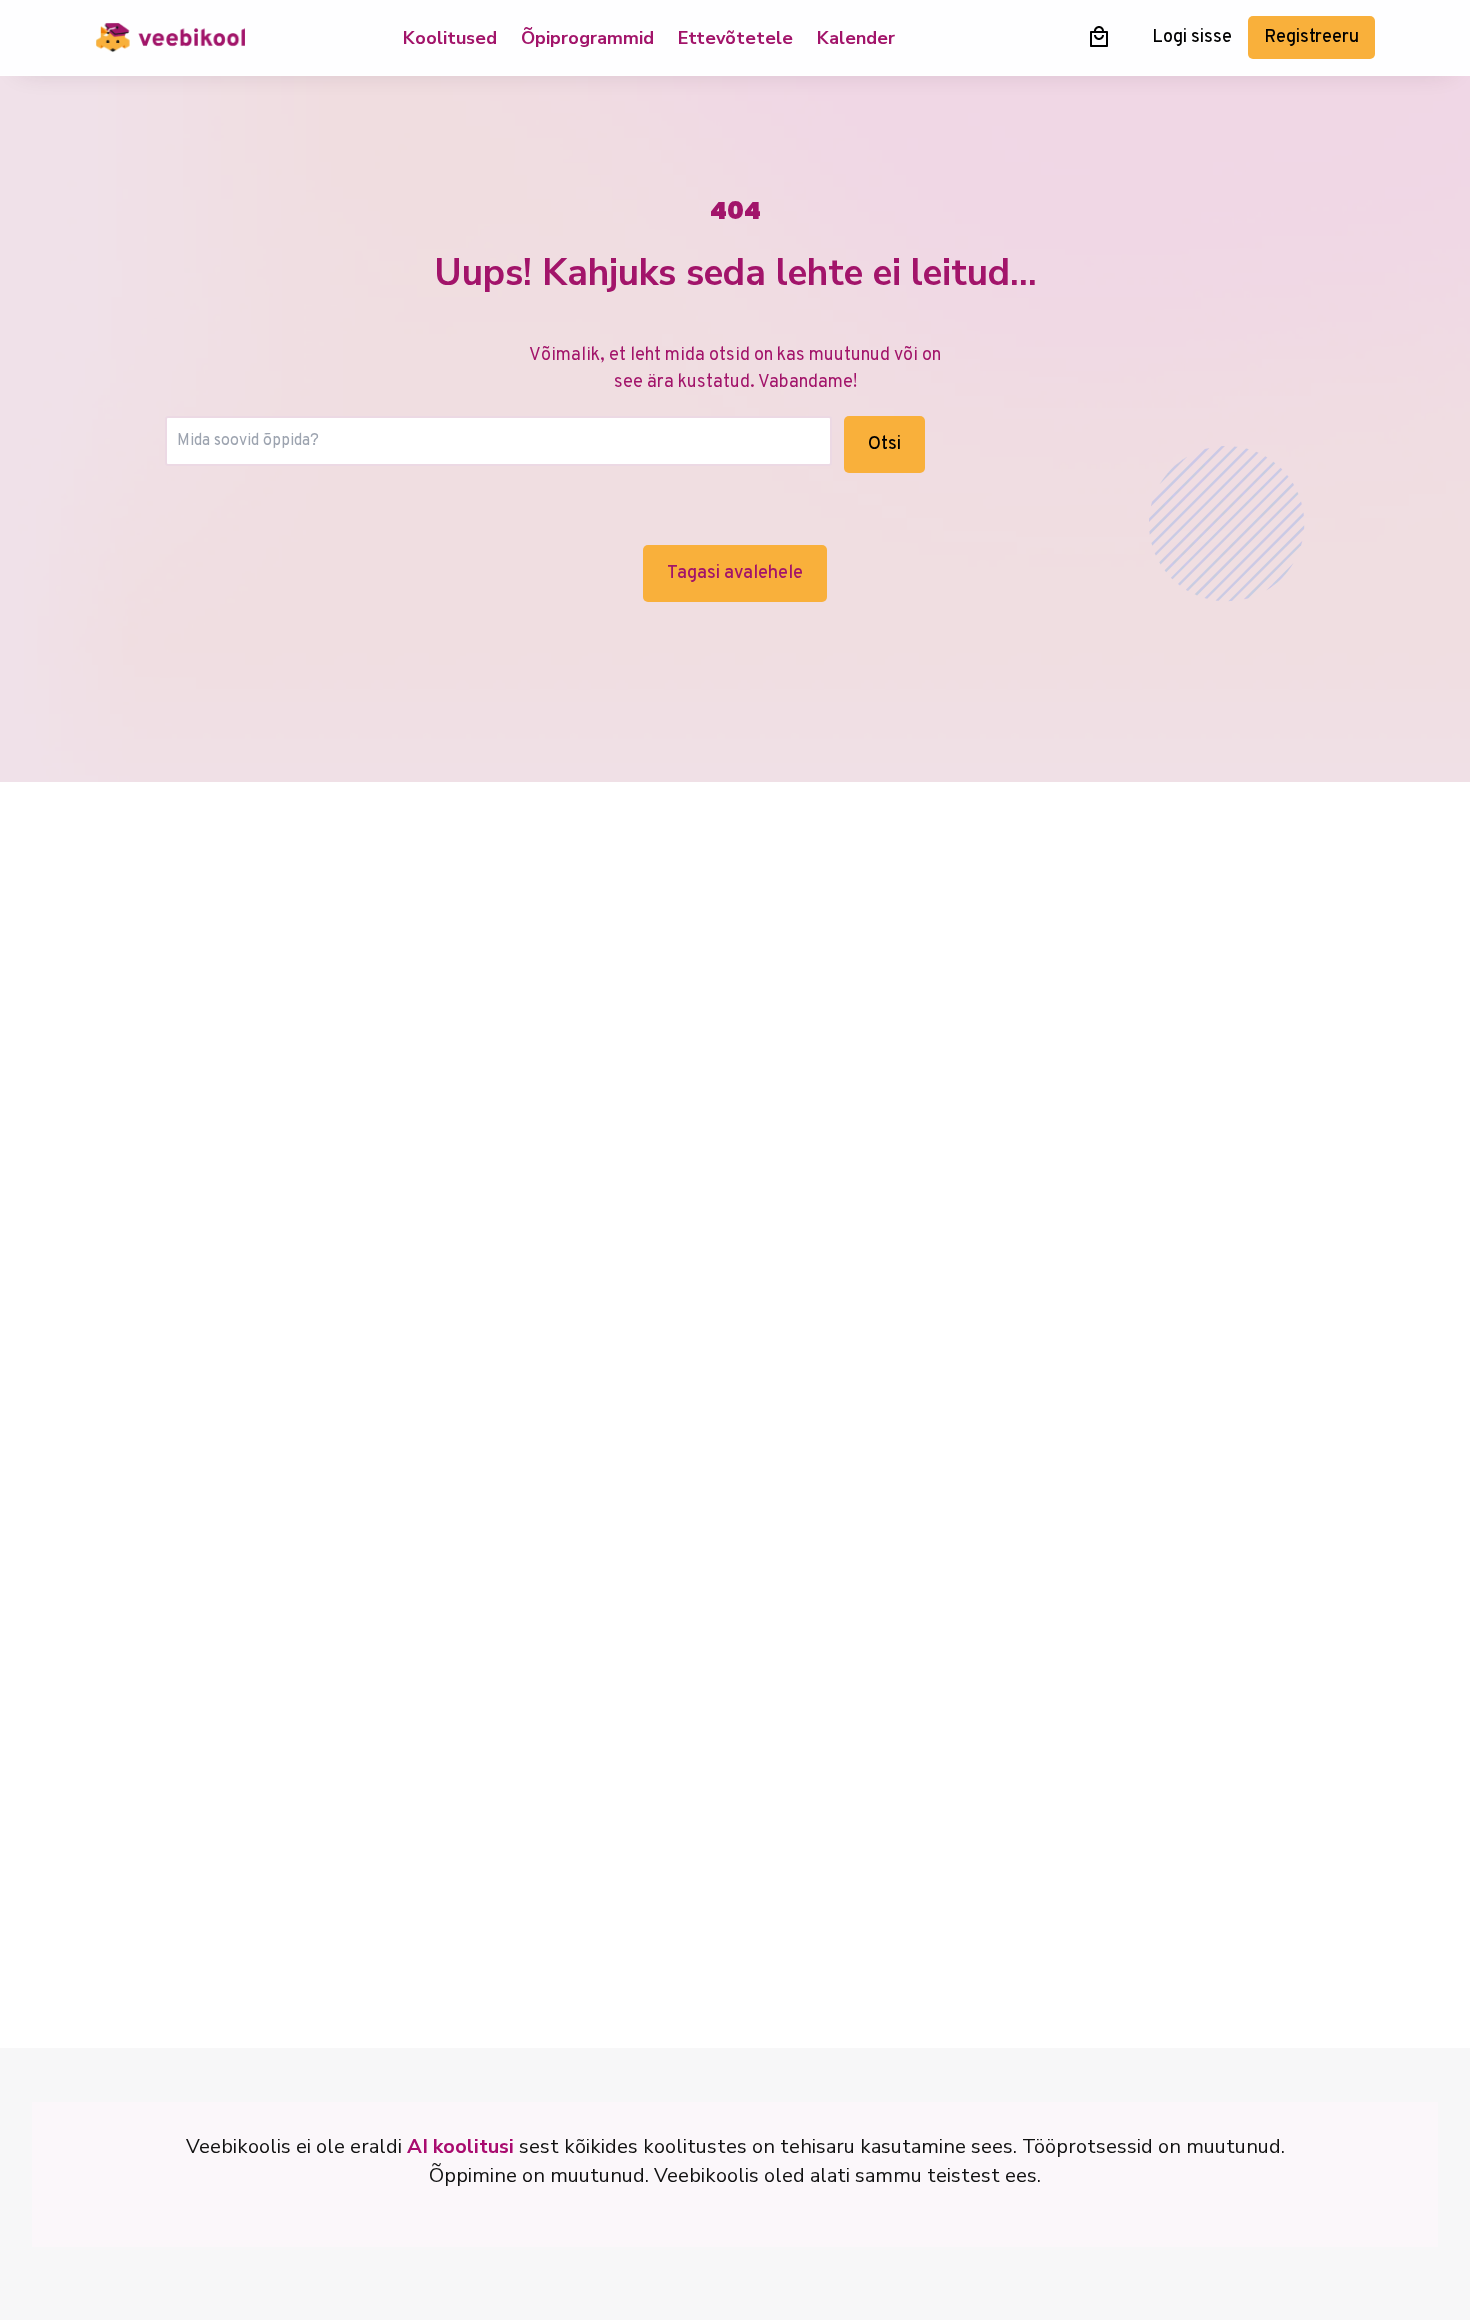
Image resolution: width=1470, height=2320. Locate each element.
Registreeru (1311, 37)
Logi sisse (1192, 37)
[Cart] (1099, 36)
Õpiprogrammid (587, 38)
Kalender (856, 38)
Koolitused (450, 38)
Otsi (884, 444)
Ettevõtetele (735, 38)
